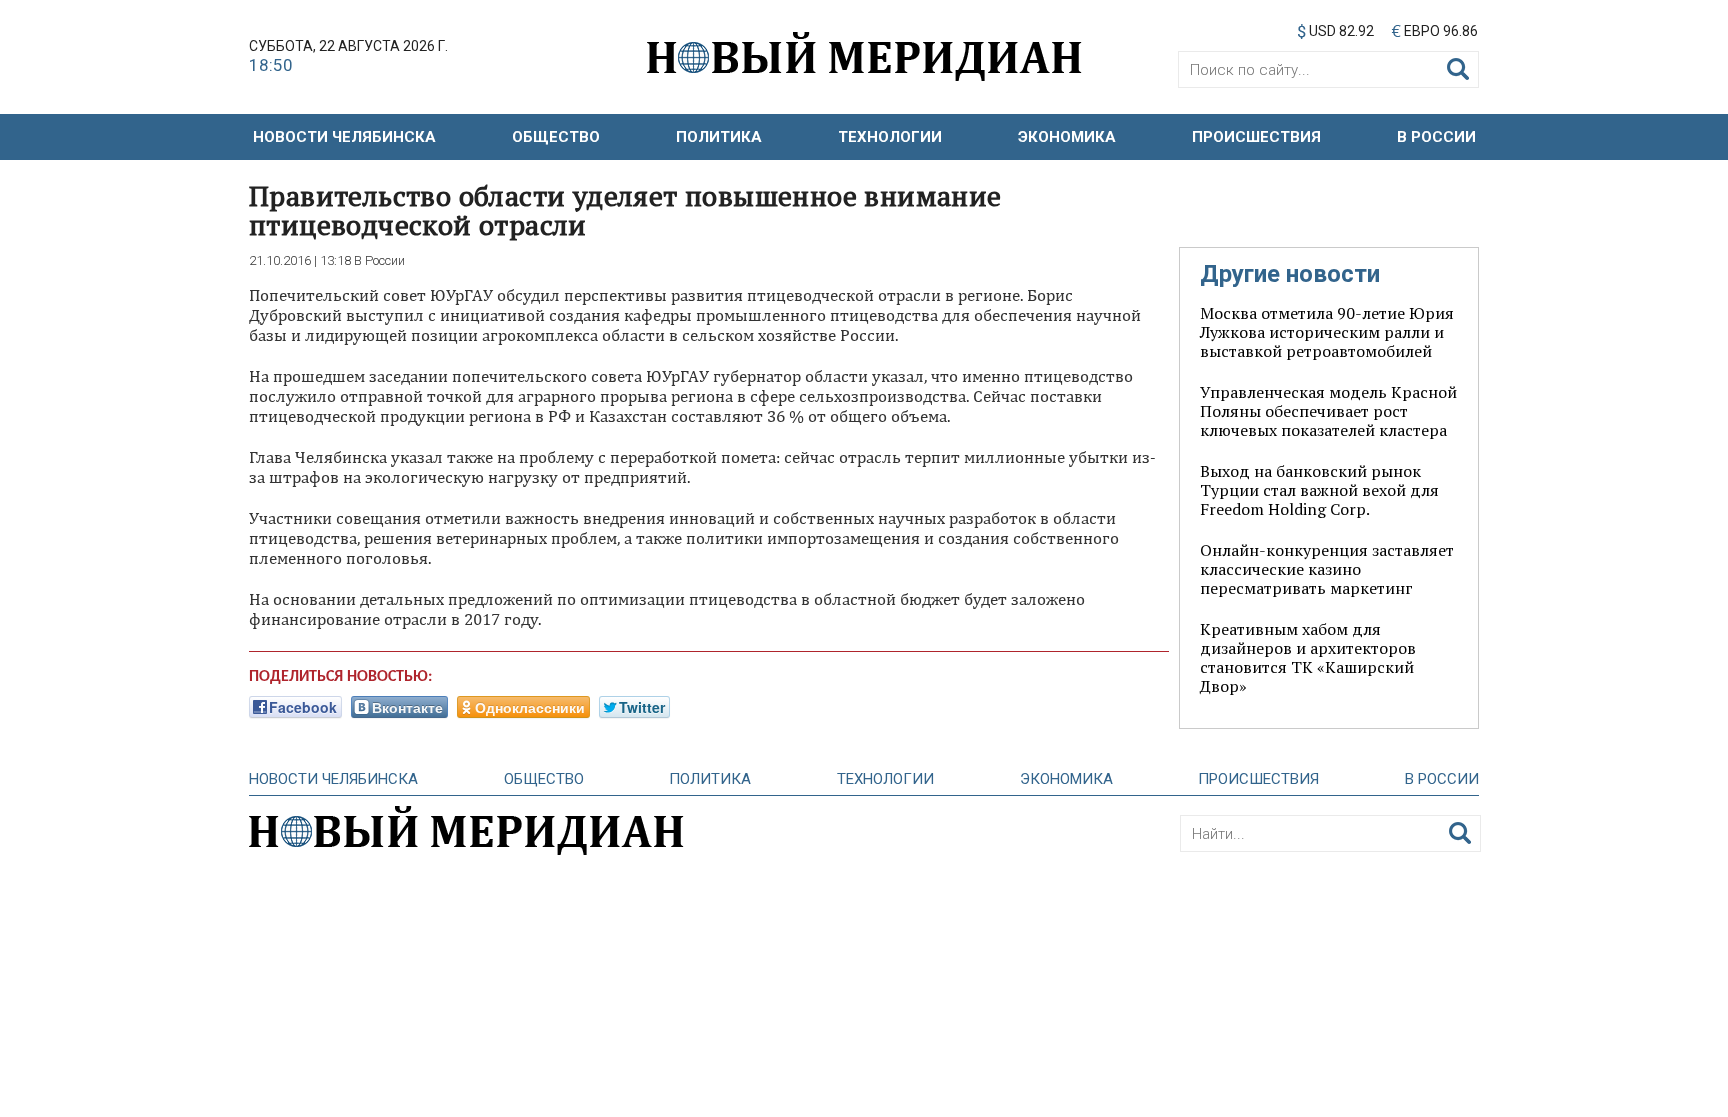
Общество (556, 137)
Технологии (890, 137)
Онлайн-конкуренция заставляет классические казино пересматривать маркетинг (1327, 569)
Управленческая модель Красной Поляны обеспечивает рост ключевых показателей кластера (1328, 411)
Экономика (1067, 137)
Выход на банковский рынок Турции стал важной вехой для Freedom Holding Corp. (1319, 490)
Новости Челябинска (344, 137)
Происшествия (1256, 137)
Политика (719, 137)
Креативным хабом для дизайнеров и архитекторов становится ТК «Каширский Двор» (1308, 657)
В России (1436, 137)
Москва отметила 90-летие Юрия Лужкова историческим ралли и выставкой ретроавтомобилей (1327, 332)
